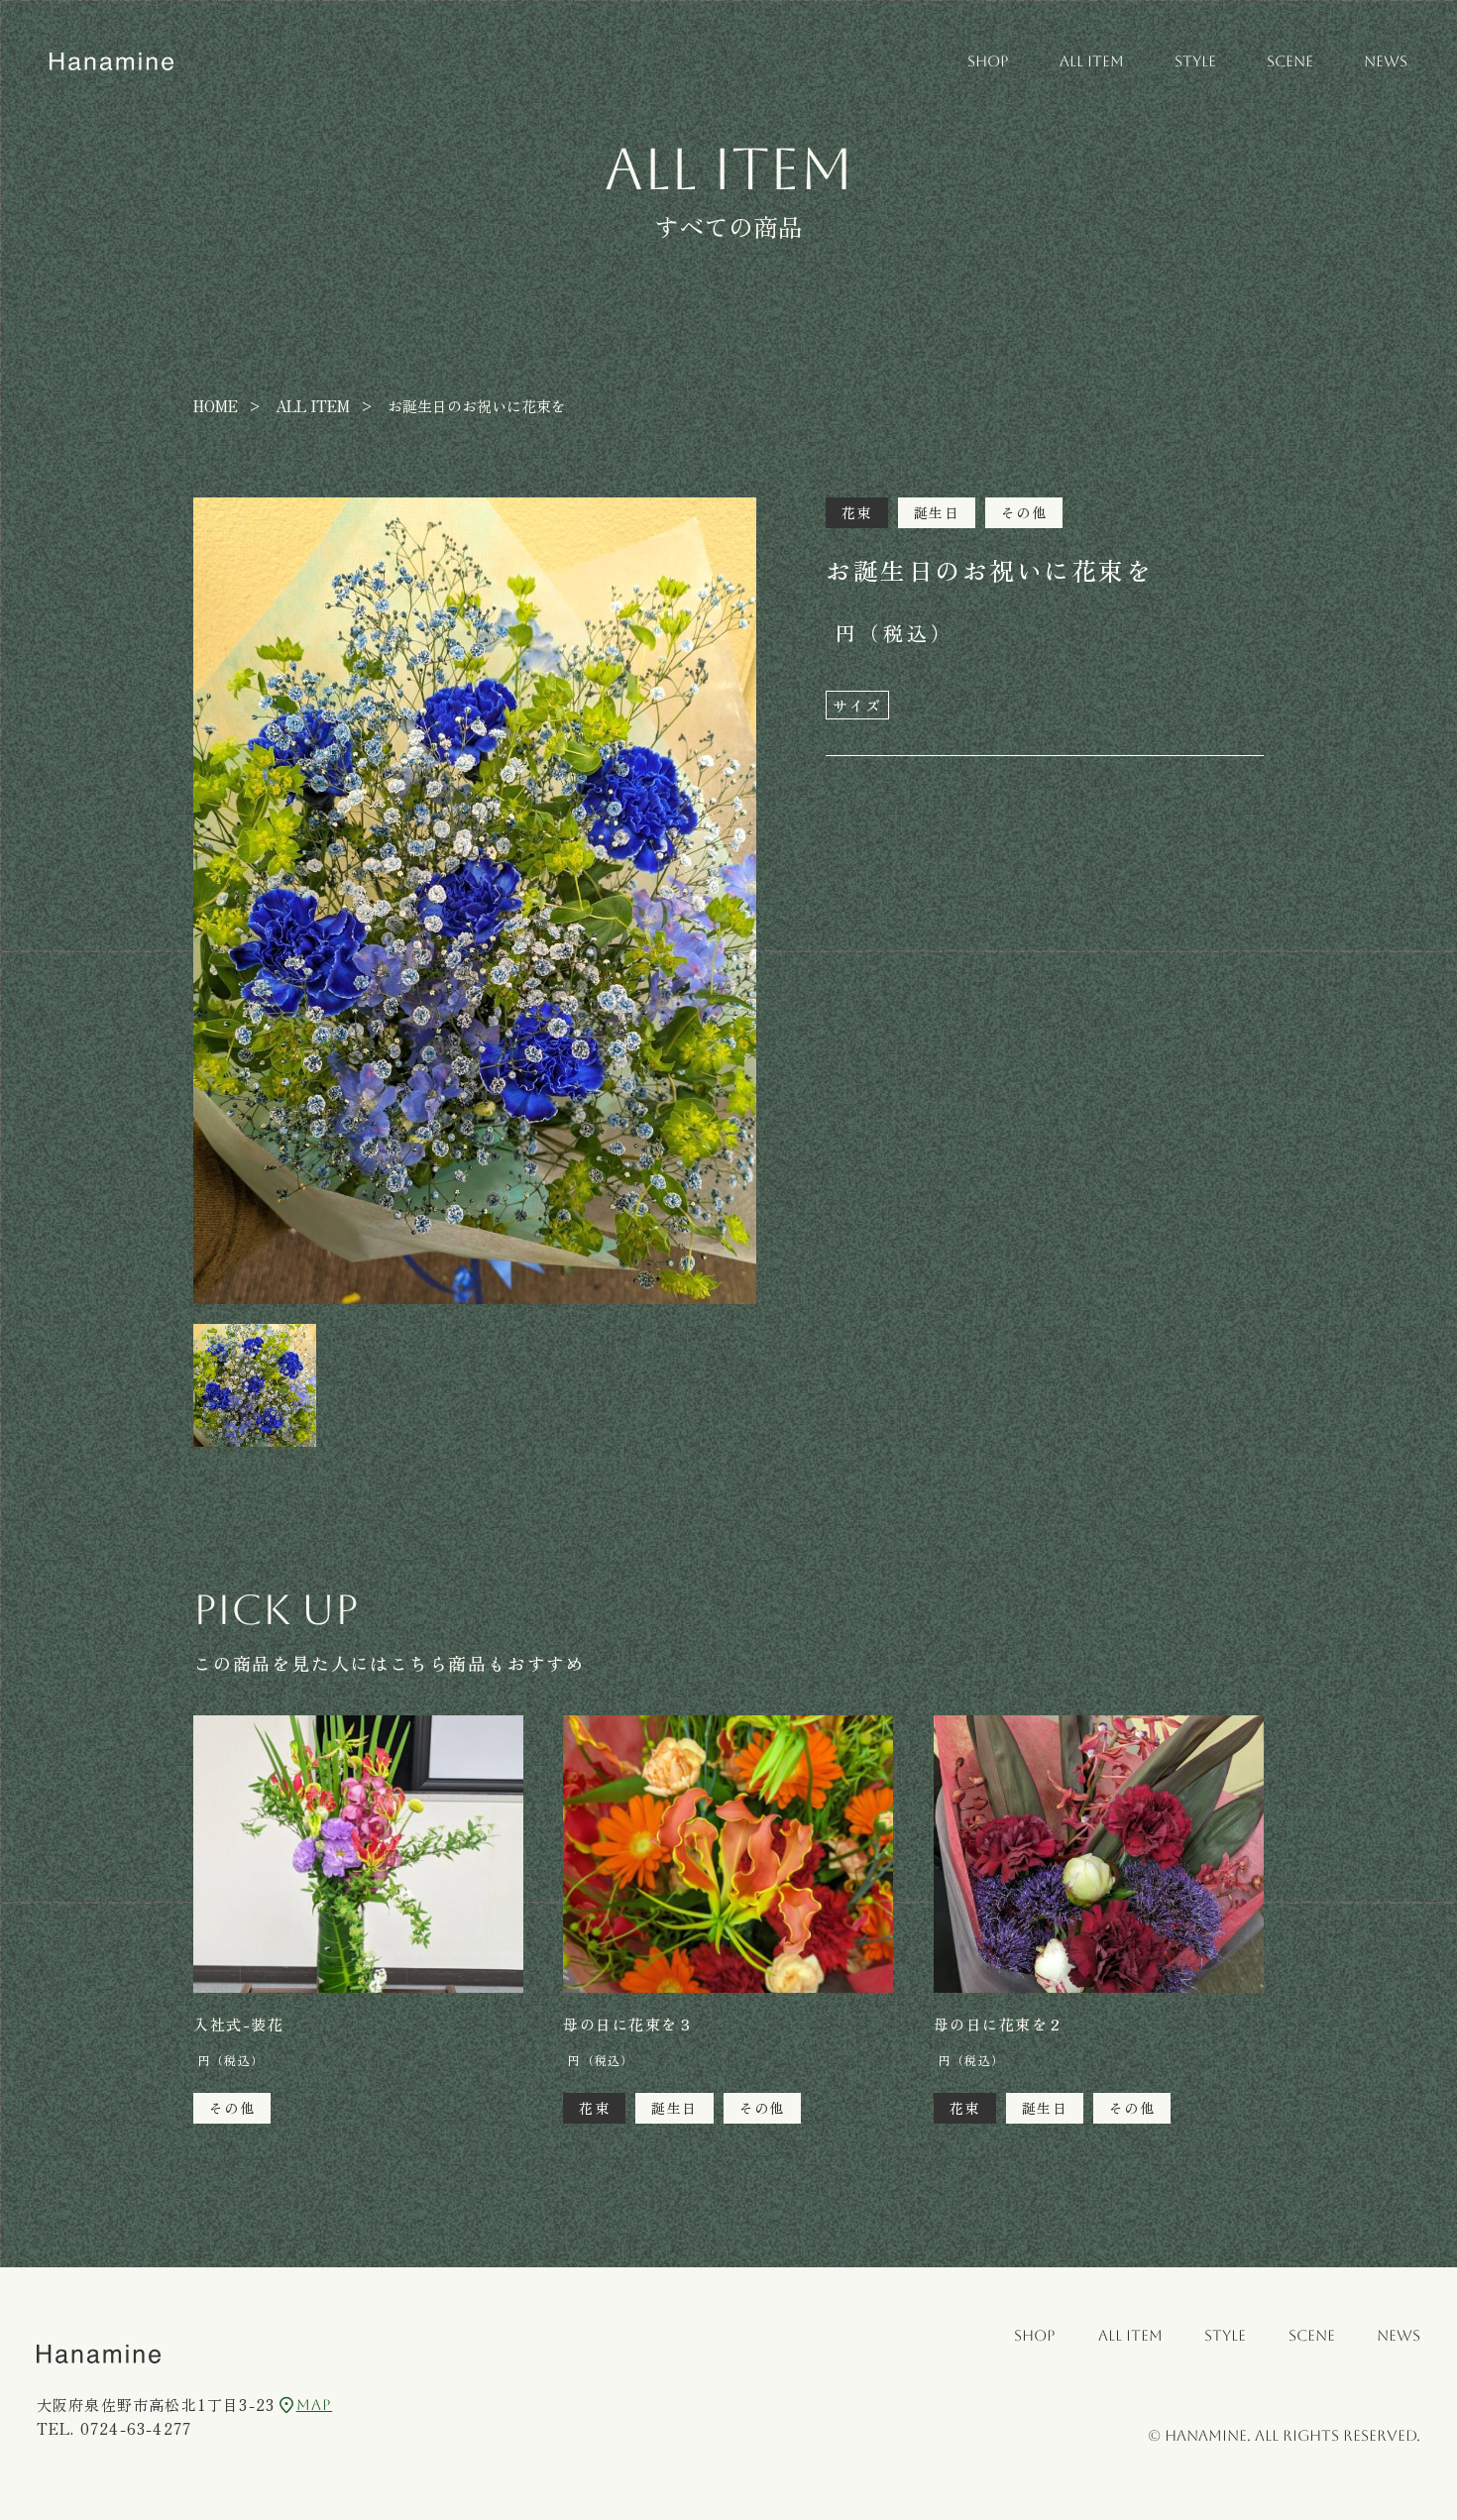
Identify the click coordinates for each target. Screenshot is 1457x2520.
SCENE (1290, 61)
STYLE (1195, 61)
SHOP (988, 61)
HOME (216, 406)
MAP (314, 2405)
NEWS (1386, 61)
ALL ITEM (1092, 61)
